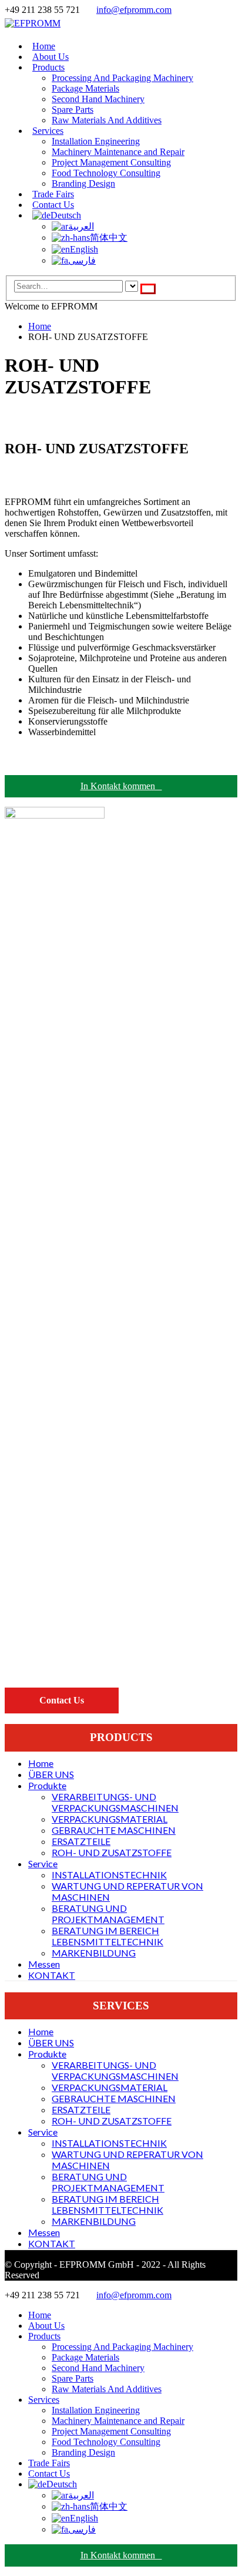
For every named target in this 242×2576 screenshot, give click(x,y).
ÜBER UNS (51, 1774)
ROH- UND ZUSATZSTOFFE (112, 1852)
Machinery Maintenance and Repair (118, 152)
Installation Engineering (96, 141)
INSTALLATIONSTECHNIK (109, 1875)
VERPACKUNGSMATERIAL (110, 1819)
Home (41, 1763)
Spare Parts (73, 110)
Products (48, 67)
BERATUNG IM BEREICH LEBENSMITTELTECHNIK (107, 1936)
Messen (44, 1964)
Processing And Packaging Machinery (122, 78)
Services (48, 131)
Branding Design (83, 183)
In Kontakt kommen (121, 786)
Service (43, 1863)
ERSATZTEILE (81, 1841)
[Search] (148, 289)
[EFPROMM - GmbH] (33, 23)
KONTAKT (52, 1975)
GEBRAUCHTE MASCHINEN (114, 1830)
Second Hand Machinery (98, 99)
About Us (46, 2326)
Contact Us (49, 2474)
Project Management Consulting (111, 162)
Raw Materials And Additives (107, 120)
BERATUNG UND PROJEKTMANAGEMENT (108, 1914)
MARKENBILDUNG (94, 1953)
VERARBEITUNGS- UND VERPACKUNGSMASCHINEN (115, 1802)
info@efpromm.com (134, 10)
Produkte (47, 1785)
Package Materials (85, 88)
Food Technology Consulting (106, 173)
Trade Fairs (49, 2463)
